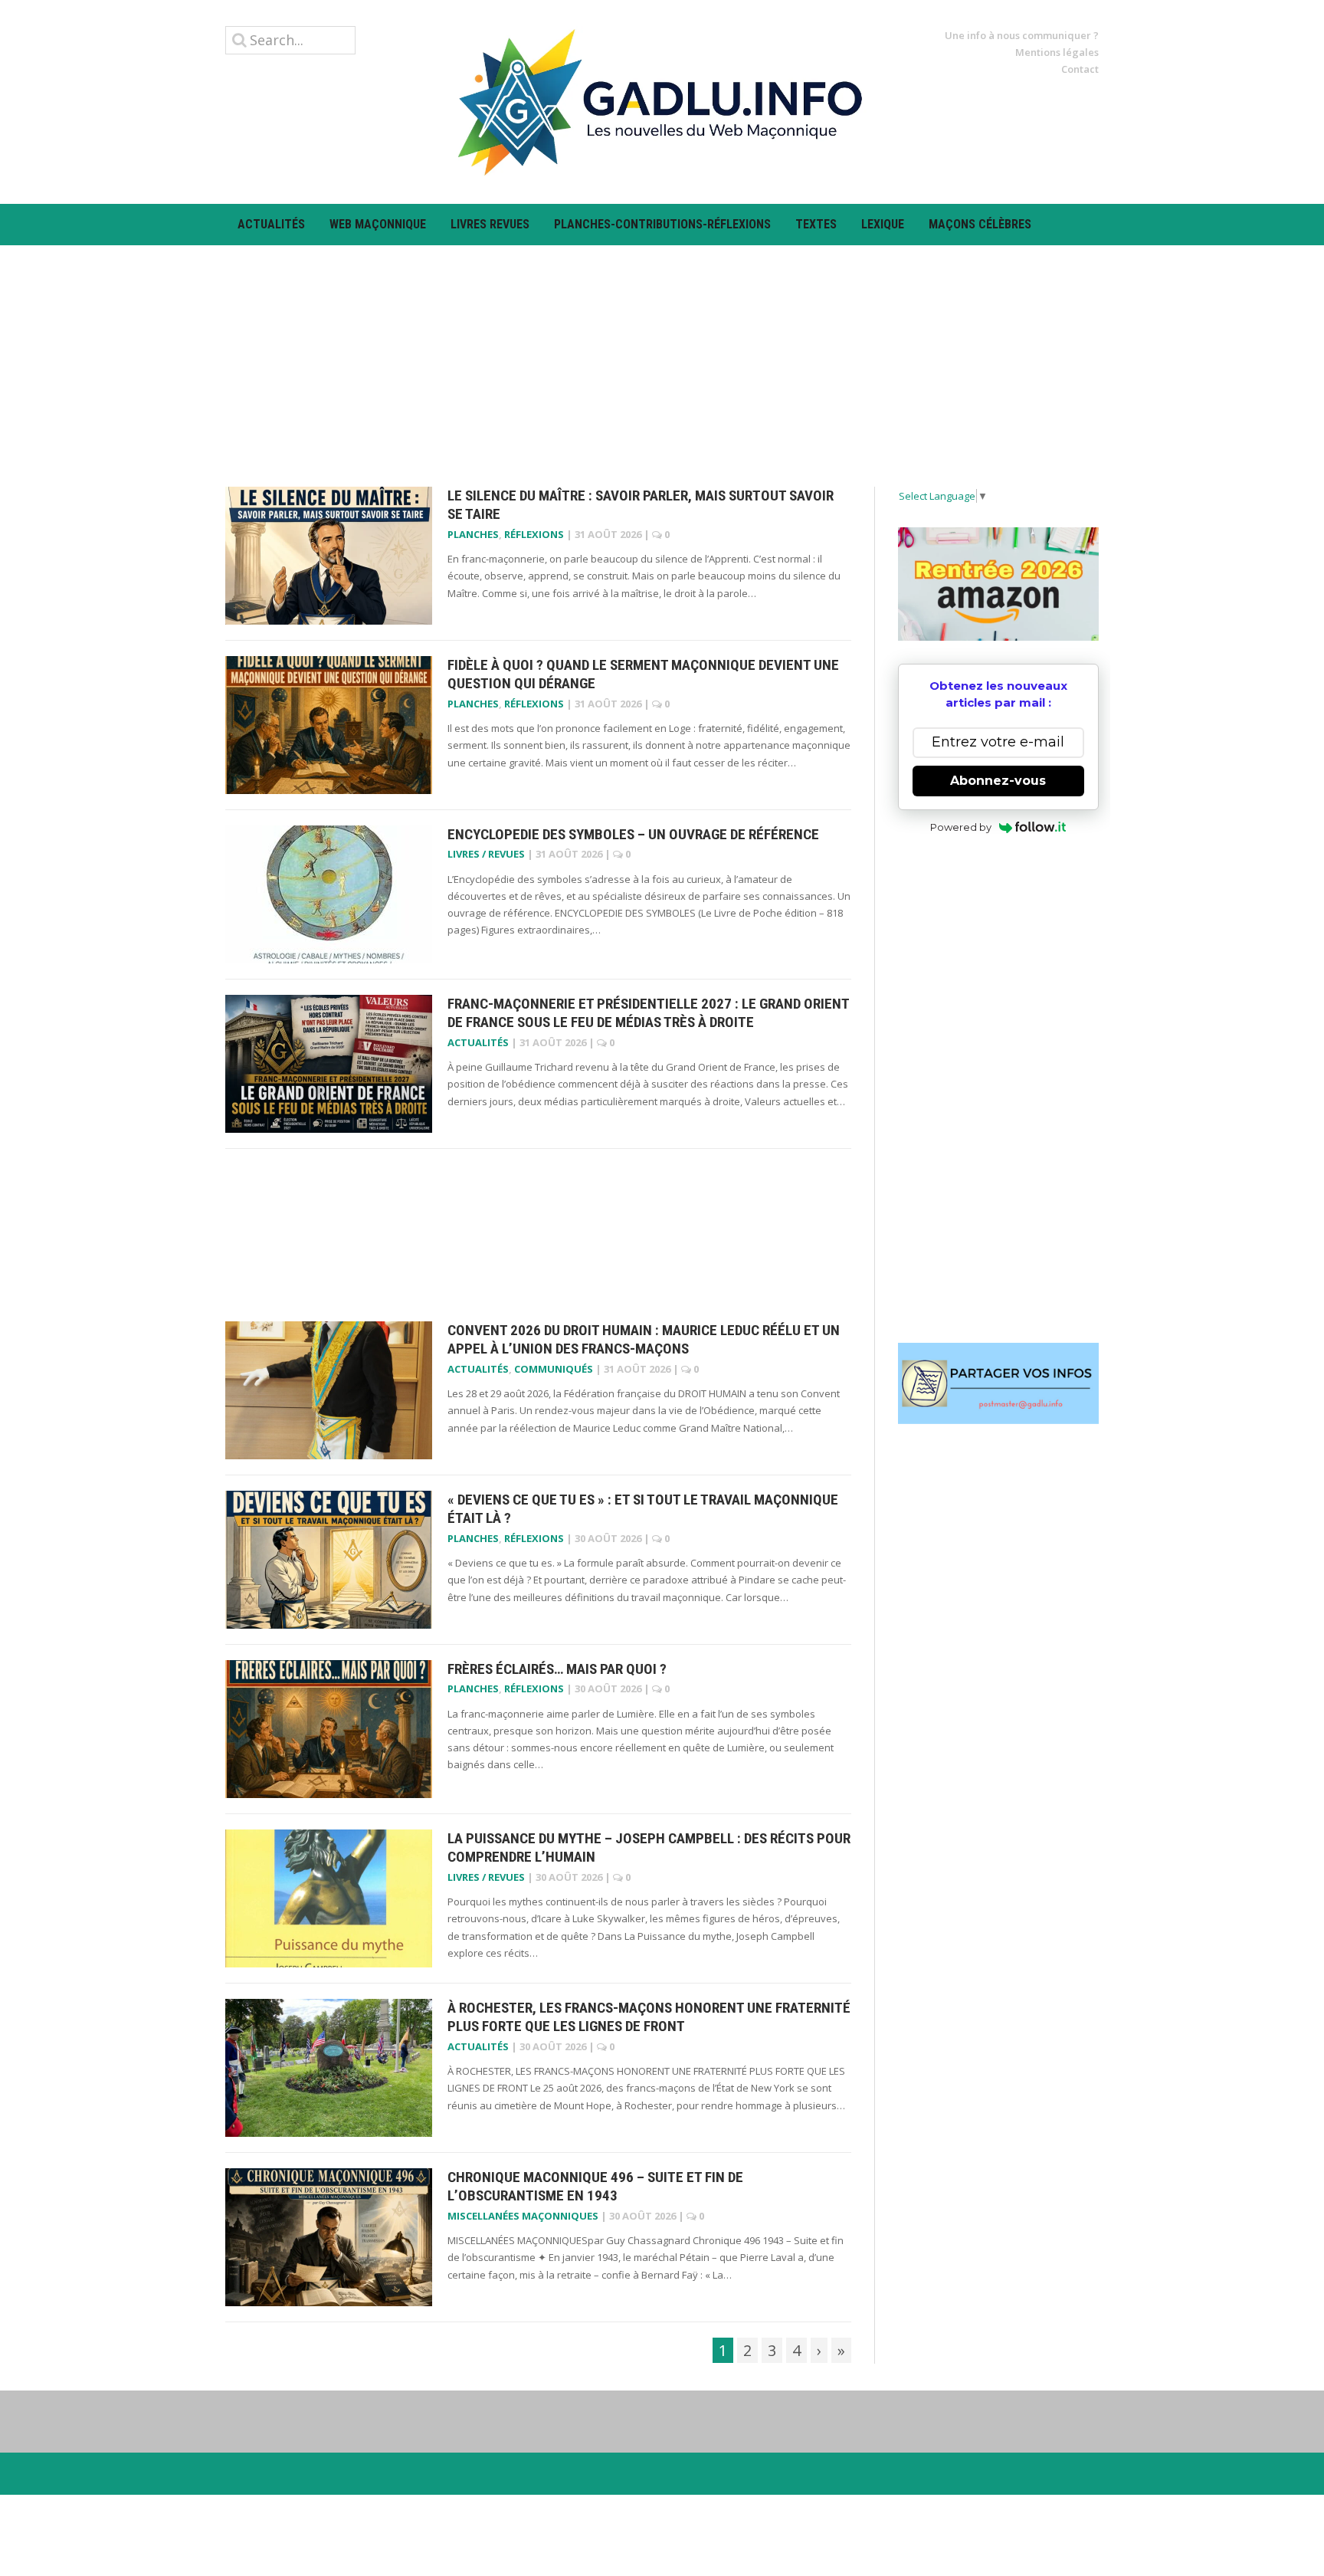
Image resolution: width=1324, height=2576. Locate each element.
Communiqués (554, 1369)
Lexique (883, 224)
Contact (1080, 69)
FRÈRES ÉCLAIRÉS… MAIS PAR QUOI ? (557, 1669)
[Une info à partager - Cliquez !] (999, 1383)
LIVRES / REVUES (486, 854)
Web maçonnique (378, 224)
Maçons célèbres (980, 224)
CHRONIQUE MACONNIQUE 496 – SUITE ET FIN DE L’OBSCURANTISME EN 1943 (595, 2187)
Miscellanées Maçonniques (523, 2216)
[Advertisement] (662, 353)
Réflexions (534, 534)
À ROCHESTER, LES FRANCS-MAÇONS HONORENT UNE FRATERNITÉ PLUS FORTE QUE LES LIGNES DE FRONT (649, 2017)
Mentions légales (1057, 52)
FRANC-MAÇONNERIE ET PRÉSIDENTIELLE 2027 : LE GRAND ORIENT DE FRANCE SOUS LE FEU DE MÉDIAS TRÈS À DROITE (648, 1013)
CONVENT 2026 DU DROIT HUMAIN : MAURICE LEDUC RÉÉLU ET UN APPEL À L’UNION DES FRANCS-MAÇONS (644, 1340)
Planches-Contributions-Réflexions (662, 224)
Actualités (271, 224)
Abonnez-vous (998, 781)
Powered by (961, 827)
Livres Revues (490, 224)
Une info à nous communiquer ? (1022, 35)
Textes (816, 224)
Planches (473, 534)
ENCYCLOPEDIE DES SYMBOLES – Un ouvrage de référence (633, 834)
